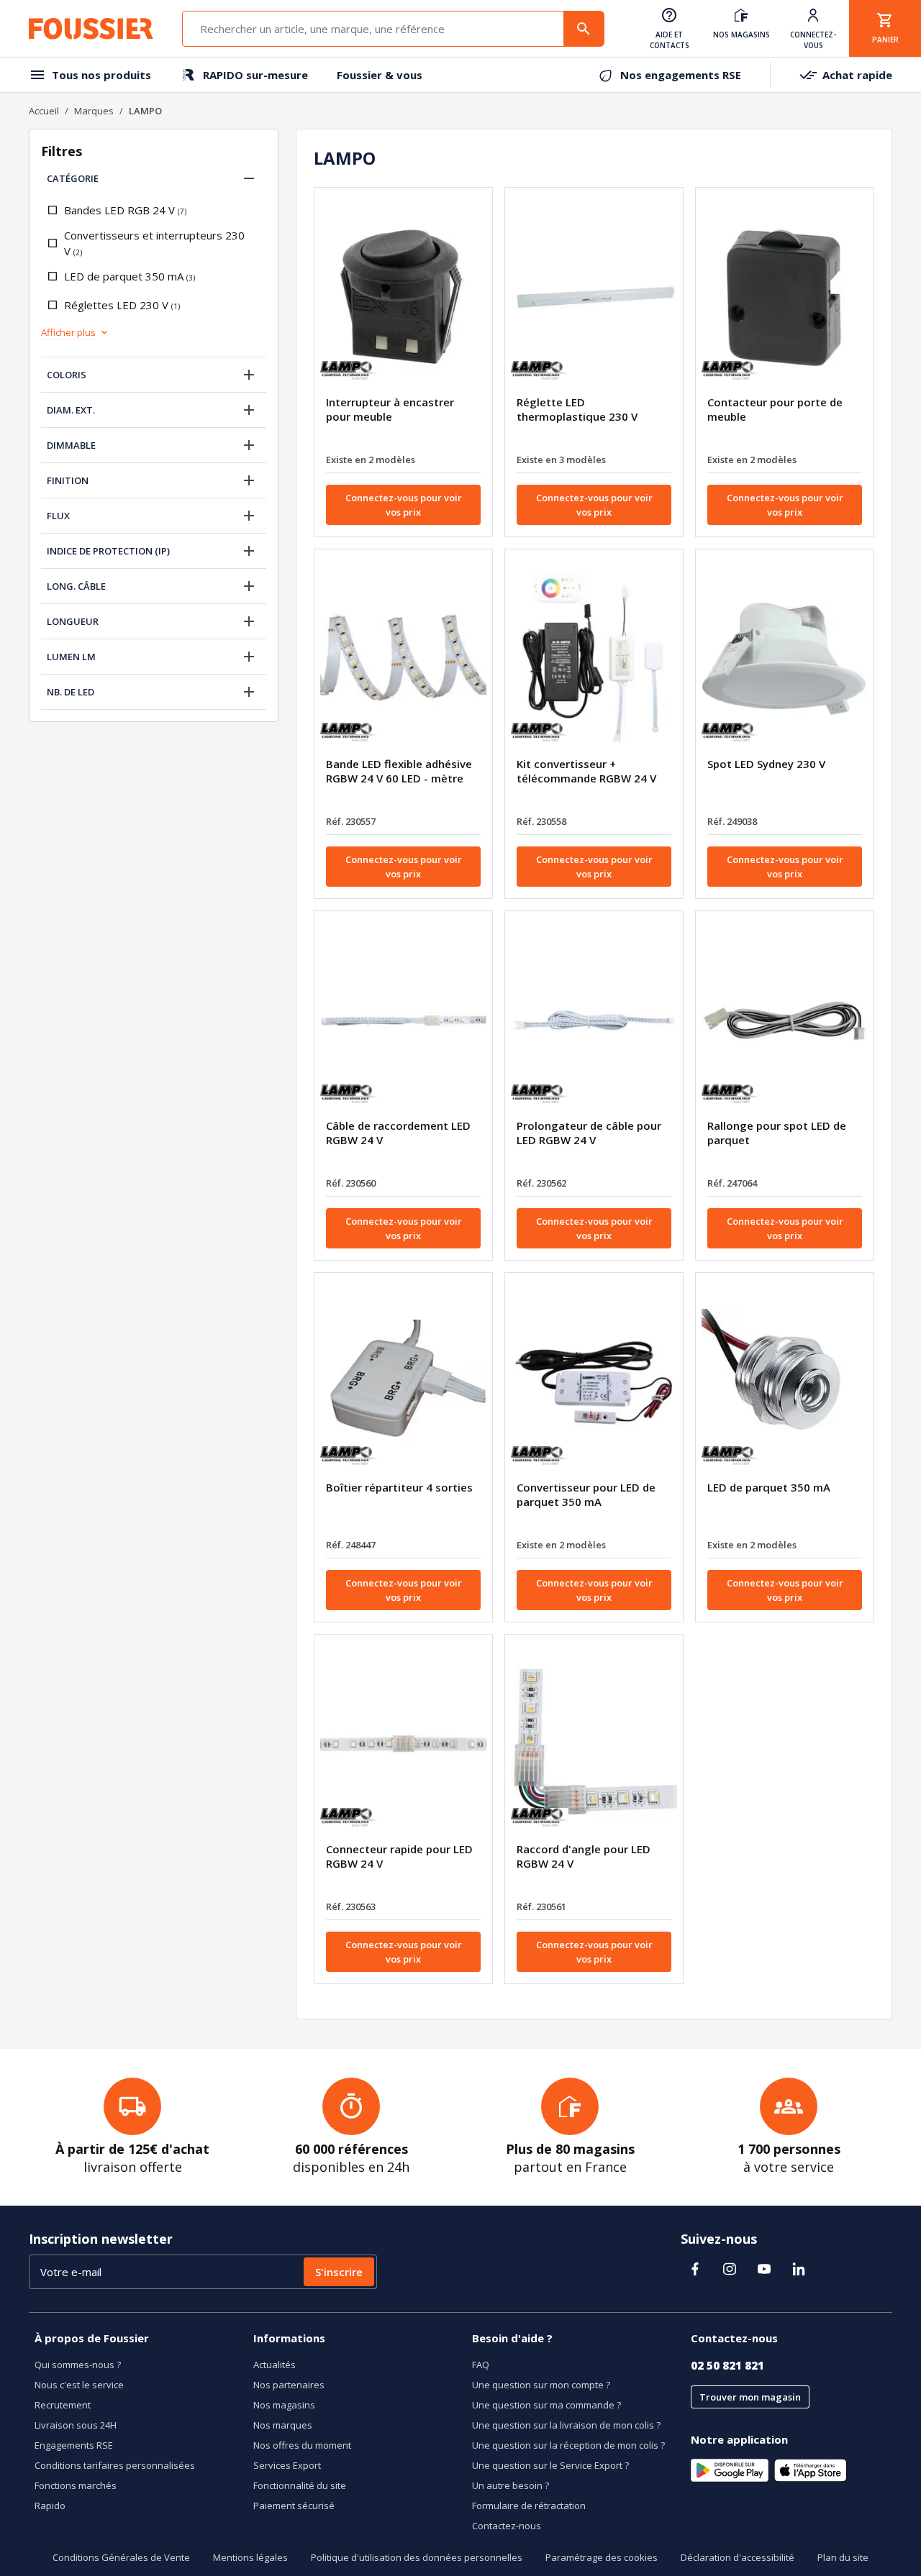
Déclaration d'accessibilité (738, 2557)
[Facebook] (695, 2269)
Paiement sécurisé (294, 2506)
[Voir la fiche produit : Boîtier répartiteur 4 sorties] (403, 1382)
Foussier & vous (380, 75)
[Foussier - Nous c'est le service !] (91, 29)
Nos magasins (284, 2405)
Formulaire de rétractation (529, 2506)
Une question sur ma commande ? (546, 2405)
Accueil (44, 111)
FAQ (481, 2365)
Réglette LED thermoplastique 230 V (577, 409)
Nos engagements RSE (681, 75)
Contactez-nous (507, 2526)
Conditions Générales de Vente (121, 2557)
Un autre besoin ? (511, 2485)
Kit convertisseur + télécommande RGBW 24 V (586, 771)
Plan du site (843, 2557)
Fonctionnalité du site (300, 2485)
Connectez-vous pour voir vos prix (404, 505)
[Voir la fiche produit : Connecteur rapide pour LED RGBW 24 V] (403, 1744)
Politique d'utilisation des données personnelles (417, 2557)
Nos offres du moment (302, 2445)
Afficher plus (68, 332)
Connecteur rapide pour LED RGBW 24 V (399, 1856)
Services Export (287, 2465)
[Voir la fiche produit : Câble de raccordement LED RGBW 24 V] (403, 1020)
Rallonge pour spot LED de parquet (777, 1133)
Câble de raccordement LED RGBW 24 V (398, 1133)
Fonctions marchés (76, 2485)
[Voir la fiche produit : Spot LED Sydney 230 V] (785, 659)
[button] (249, 178)
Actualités (275, 2365)
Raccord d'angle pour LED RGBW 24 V (584, 1856)
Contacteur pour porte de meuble (775, 409)
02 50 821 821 (727, 2365)
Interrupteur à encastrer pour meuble (390, 409)
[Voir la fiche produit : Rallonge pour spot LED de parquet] (785, 1020)
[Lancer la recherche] (584, 29)
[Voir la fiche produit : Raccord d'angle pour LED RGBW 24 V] (594, 1744)
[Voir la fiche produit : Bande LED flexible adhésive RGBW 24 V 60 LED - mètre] (403, 659)
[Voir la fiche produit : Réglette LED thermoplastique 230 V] (594, 297)
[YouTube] (764, 2269)
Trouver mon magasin (750, 2397)
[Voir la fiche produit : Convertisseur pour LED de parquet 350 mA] (594, 1382)
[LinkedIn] (799, 2269)
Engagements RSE (74, 2445)
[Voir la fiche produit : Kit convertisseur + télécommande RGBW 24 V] (594, 659)
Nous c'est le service (79, 2385)
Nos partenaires (289, 2385)
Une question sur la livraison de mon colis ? (566, 2425)
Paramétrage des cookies (602, 2557)
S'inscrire (339, 2272)
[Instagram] (730, 2269)
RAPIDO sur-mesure (255, 75)
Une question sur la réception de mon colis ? (568, 2445)
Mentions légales (250, 2557)
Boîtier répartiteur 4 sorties (399, 1487)
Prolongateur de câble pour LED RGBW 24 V (589, 1133)
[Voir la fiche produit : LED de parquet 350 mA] (785, 1382)
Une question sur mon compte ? (541, 2385)
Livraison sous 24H (76, 2425)
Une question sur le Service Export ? (550, 2465)
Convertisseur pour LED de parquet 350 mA (586, 1494)
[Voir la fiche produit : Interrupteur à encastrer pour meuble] (403, 297)
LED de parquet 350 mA (769, 1487)
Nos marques (283, 2425)
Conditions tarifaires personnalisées (115, 2465)
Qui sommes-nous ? (78, 2365)
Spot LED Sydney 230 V (766, 764)
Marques (94, 111)
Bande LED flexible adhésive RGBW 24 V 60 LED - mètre (399, 771)
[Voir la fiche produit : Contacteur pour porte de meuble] (785, 297)
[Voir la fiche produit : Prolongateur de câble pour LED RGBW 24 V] (594, 1020)
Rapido (50, 2506)
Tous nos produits (101, 75)
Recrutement (63, 2405)
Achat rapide (857, 75)
